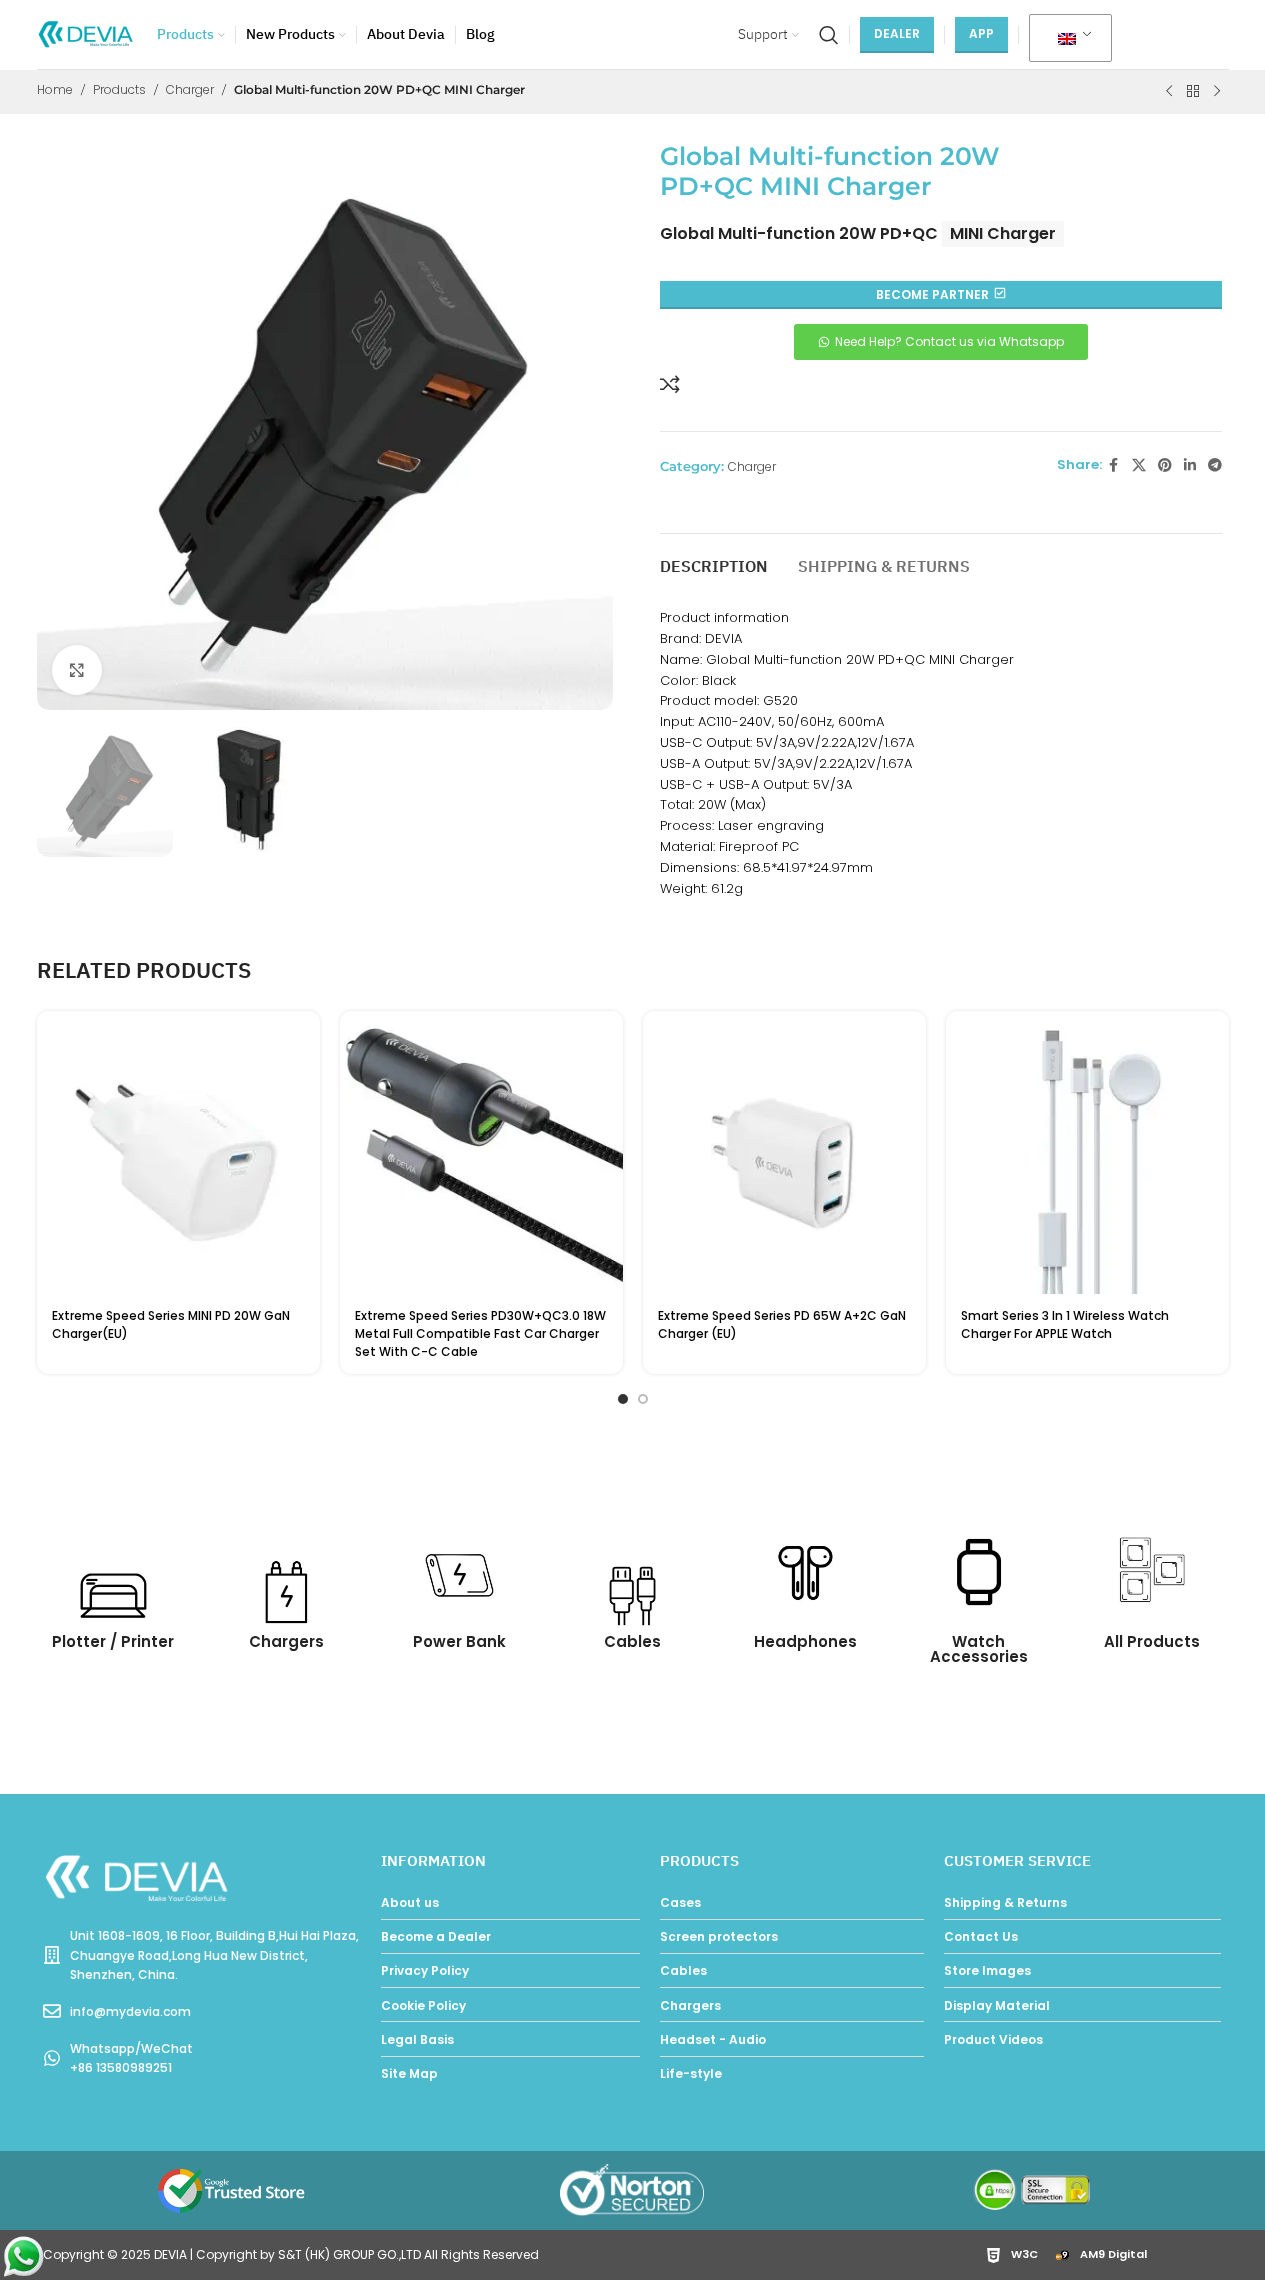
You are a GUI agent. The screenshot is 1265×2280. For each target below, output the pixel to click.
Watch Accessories (979, 1649)
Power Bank (459, 1641)
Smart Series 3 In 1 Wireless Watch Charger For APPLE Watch (1065, 1324)
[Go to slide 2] (643, 1399)
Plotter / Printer (113, 1641)
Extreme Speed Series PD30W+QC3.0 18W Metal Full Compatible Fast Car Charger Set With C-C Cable (480, 1333)
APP (981, 33)
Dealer (897, 33)
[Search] (829, 35)
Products (119, 89)
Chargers (286, 1641)
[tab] (714, 557)
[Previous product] (1169, 92)
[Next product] (1217, 92)
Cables (632, 1641)
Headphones (805, 1641)
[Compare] (670, 384)
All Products (1152, 1641)
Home (55, 89)
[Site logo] (87, 33)
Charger (190, 89)
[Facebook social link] (1114, 465)
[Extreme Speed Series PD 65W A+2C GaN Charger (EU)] (784, 1152)
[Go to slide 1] (623, 1399)
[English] (1067, 39)
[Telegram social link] (1215, 465)
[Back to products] (1193, 92)
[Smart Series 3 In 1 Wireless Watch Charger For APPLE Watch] (1087, 1152)
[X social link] (1139, 465)
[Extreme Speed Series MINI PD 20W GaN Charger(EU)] (178, 1152)
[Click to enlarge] (77, 670)
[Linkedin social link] (1190, 465)
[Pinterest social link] (1165, 465)
